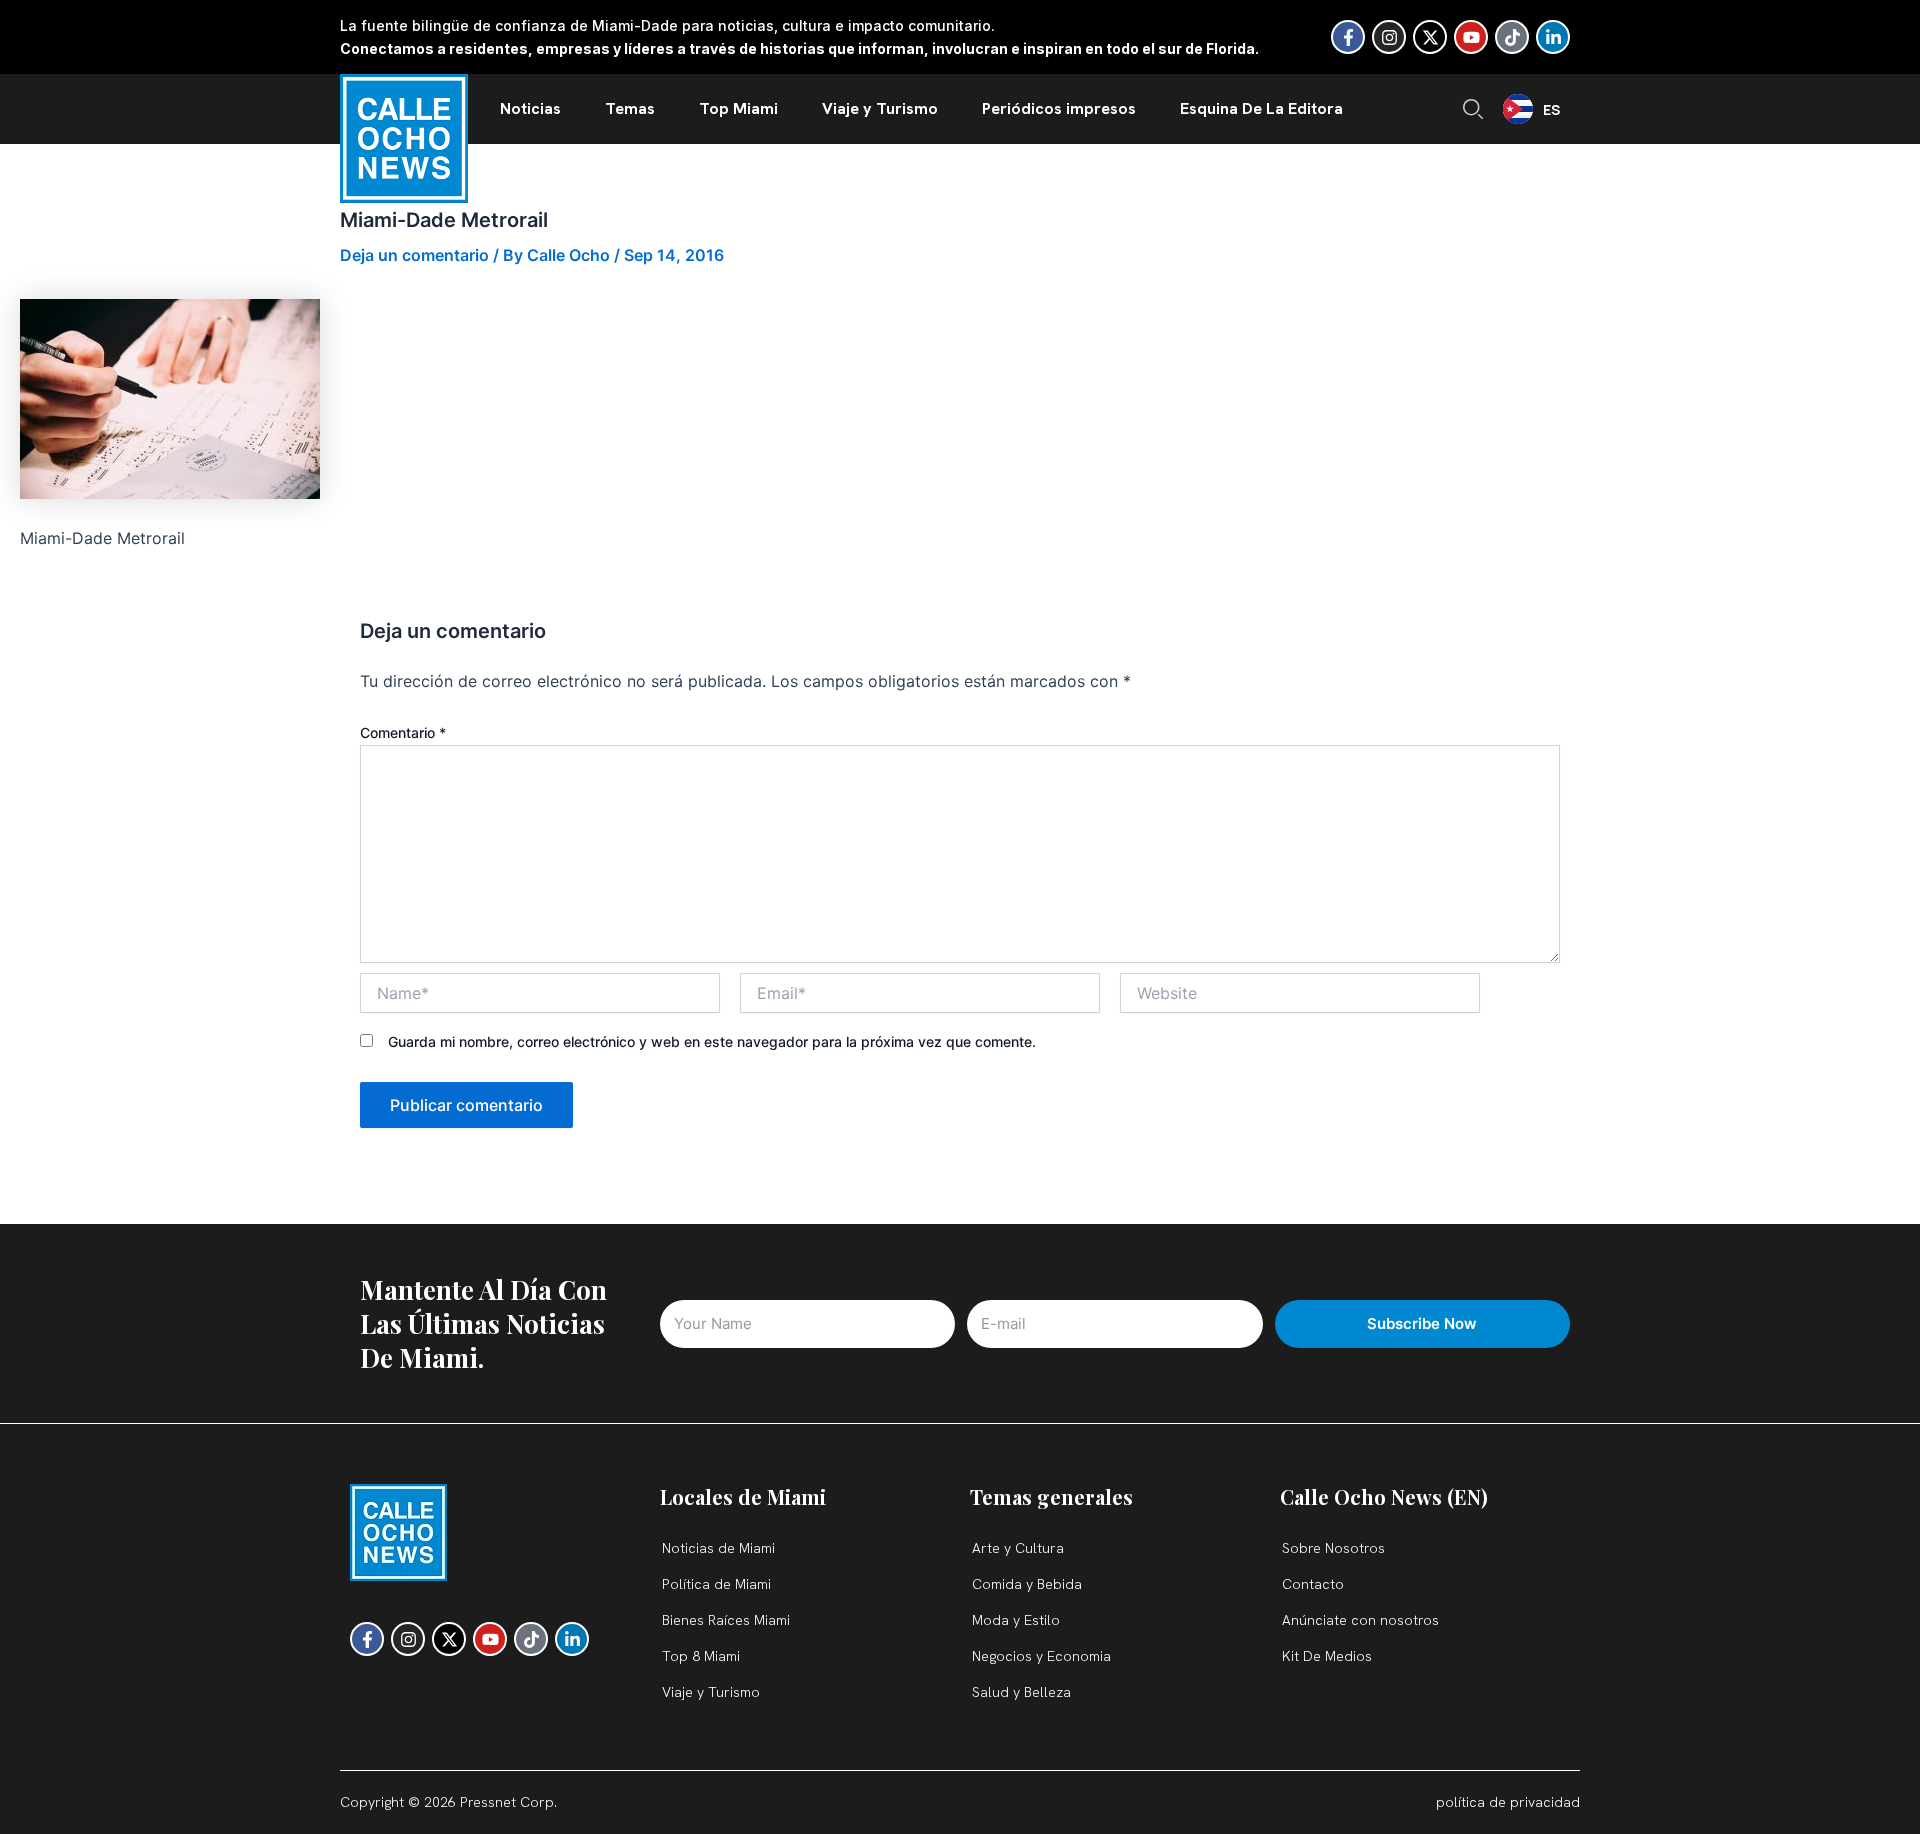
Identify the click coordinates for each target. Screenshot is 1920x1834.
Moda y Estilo (1016, 1620)
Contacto (1313, 1584)
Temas (630, 108)
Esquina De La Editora (1261, 108)
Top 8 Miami (701, 1656)
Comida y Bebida (1027, 1584)
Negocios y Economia (1041, 1656)
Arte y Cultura (1018, 1548)
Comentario (403, 732)
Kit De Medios (1327, 1656)
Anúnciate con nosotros (1360, 1620)
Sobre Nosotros (1333, 1548)
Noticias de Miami (718, 1548)
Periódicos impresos (1059, 108)
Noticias (530, 108)
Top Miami (738, 108)
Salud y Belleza (1021, 1692)
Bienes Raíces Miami (726, 1620)
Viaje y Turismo (880, 108)
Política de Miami (716, 1584)
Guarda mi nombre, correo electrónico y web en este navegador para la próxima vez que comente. (712, 1041)
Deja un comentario (414, 255)
